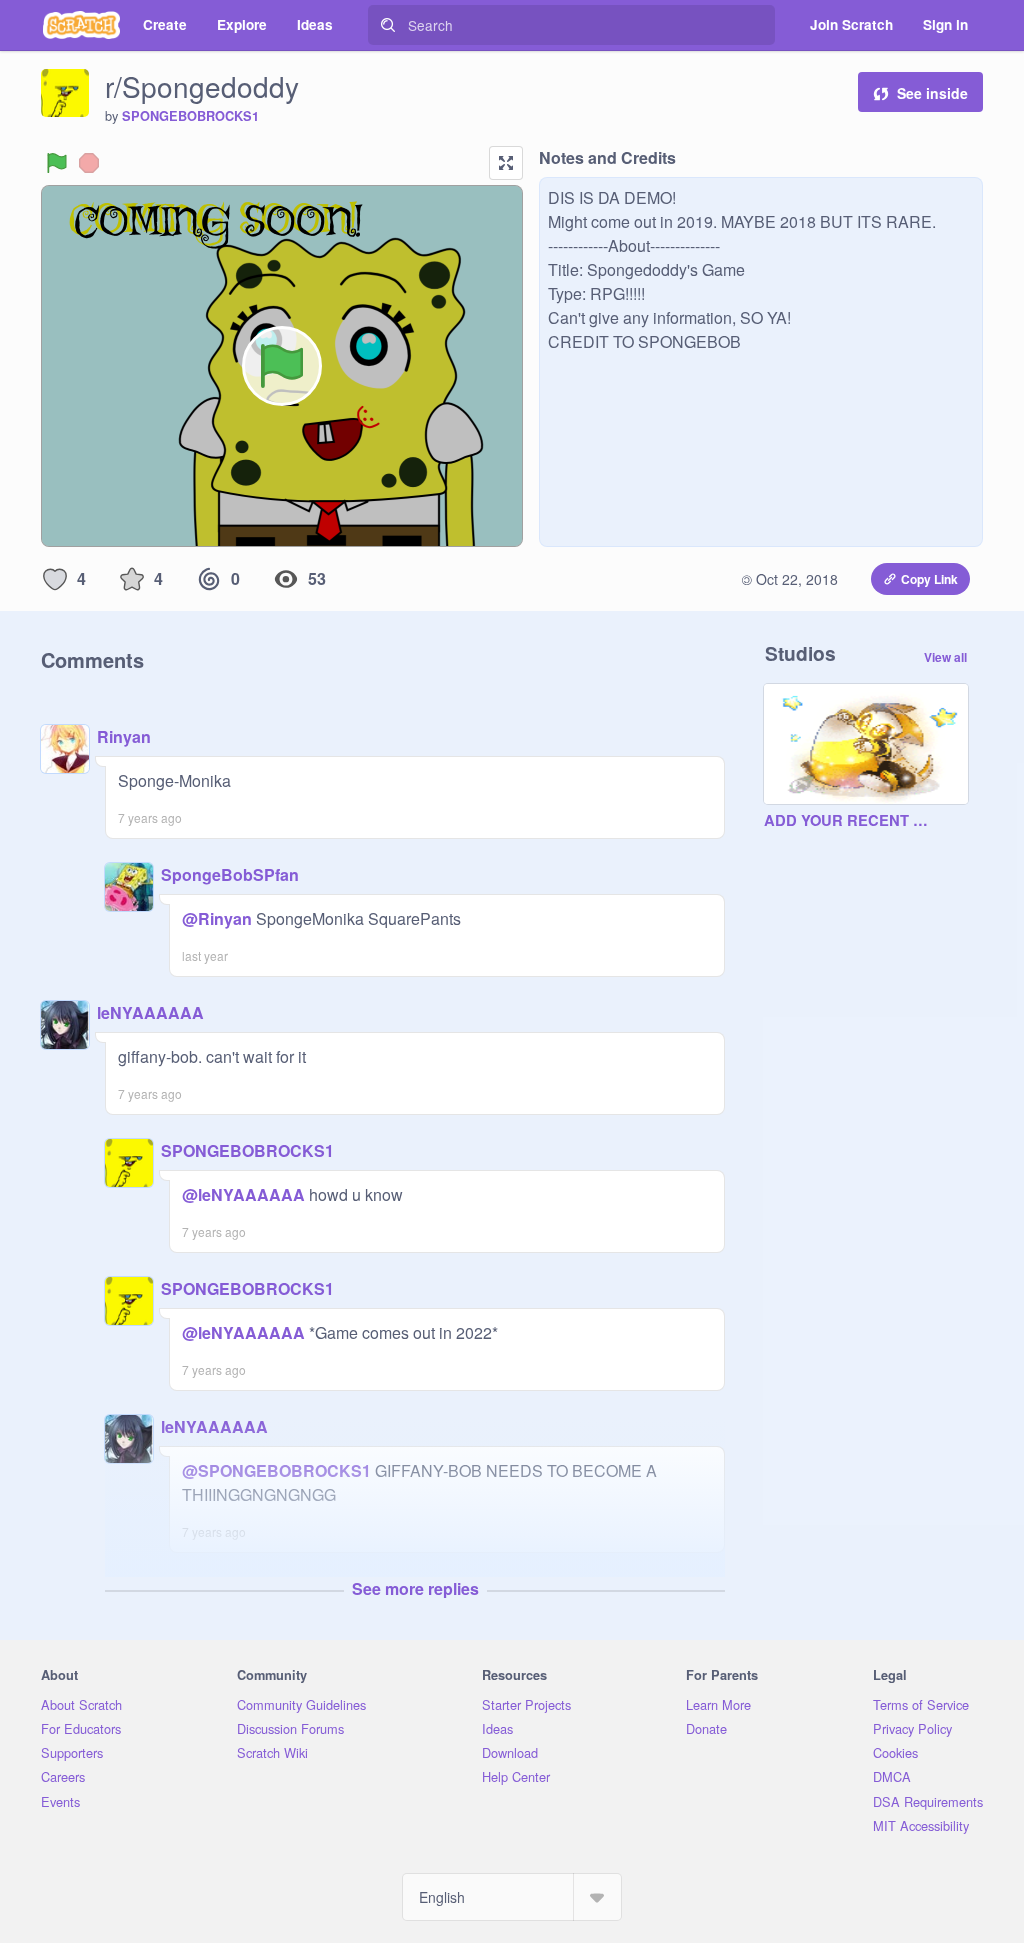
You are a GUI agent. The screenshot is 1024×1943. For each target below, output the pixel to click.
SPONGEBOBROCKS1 (190, 116)
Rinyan (124, 736)
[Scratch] (81, 25)
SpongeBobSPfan (230, 874)
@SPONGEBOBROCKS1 (276, 1470)
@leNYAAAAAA (243, 1194)
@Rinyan (217, 918)
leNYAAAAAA (150, 1012)
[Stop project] (89, 163)
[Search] (388, 25)
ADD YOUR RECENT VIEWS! (846, 821)
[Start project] (57, 163)
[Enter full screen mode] (506, 163)
